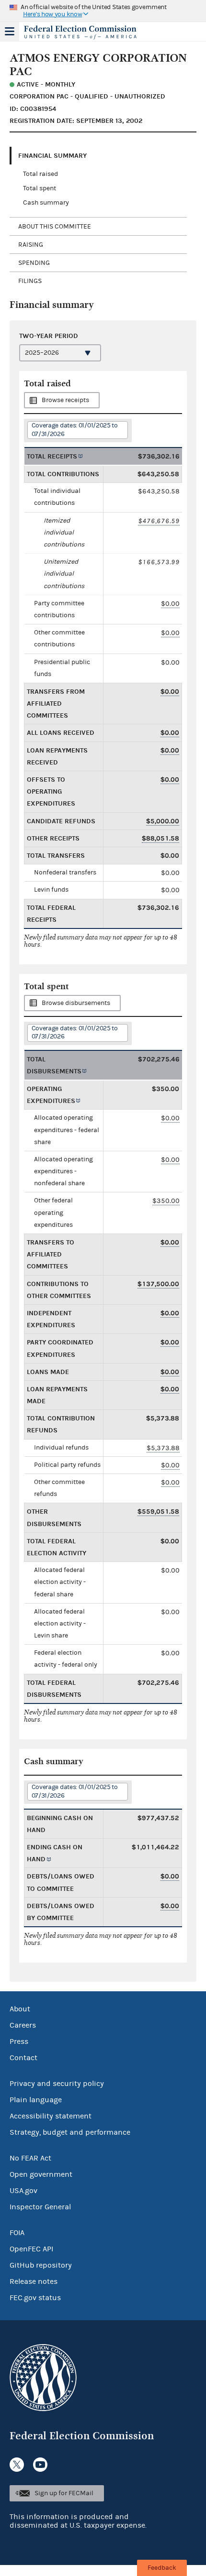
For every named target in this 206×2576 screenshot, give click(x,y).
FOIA (17, 2233)
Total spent (40, 188)
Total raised (40, 174)
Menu (10, 32)
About (20, 2009)
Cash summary (46, 203)
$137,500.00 (158, 1284)
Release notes (34, 2281)
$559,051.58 (158, 1512)
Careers (23, 2025)
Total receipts (52, 456)
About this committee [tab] (55, 227)
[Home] (91, 33)
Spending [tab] (34, 263)
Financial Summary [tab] (52, 156)
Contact (23, 2058)
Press (19, 2041)
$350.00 (166, 1201)
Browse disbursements (76, 1003)
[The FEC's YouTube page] (40, 2465)
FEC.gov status (35, 2298)
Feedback (162, 2568)
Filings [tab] (30, 281)
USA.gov (23, 2191)
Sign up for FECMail (64, 2493)
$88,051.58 (160, 838)
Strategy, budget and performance (70, 2132)
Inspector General (40, 2207)
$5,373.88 (163, 1448)
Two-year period (49, 336)
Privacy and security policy (57, 2084)
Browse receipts (65, 400)
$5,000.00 (163, 821)
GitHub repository (41, 2265)
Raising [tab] (31, 245)
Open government (41, 2174)
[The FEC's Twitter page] (17, 2465)
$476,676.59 (159, 521)
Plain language (36, 2100)
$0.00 (170, 604)
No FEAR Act (30, 2158)
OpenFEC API (31, 2249)
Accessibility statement (51, 2116)
